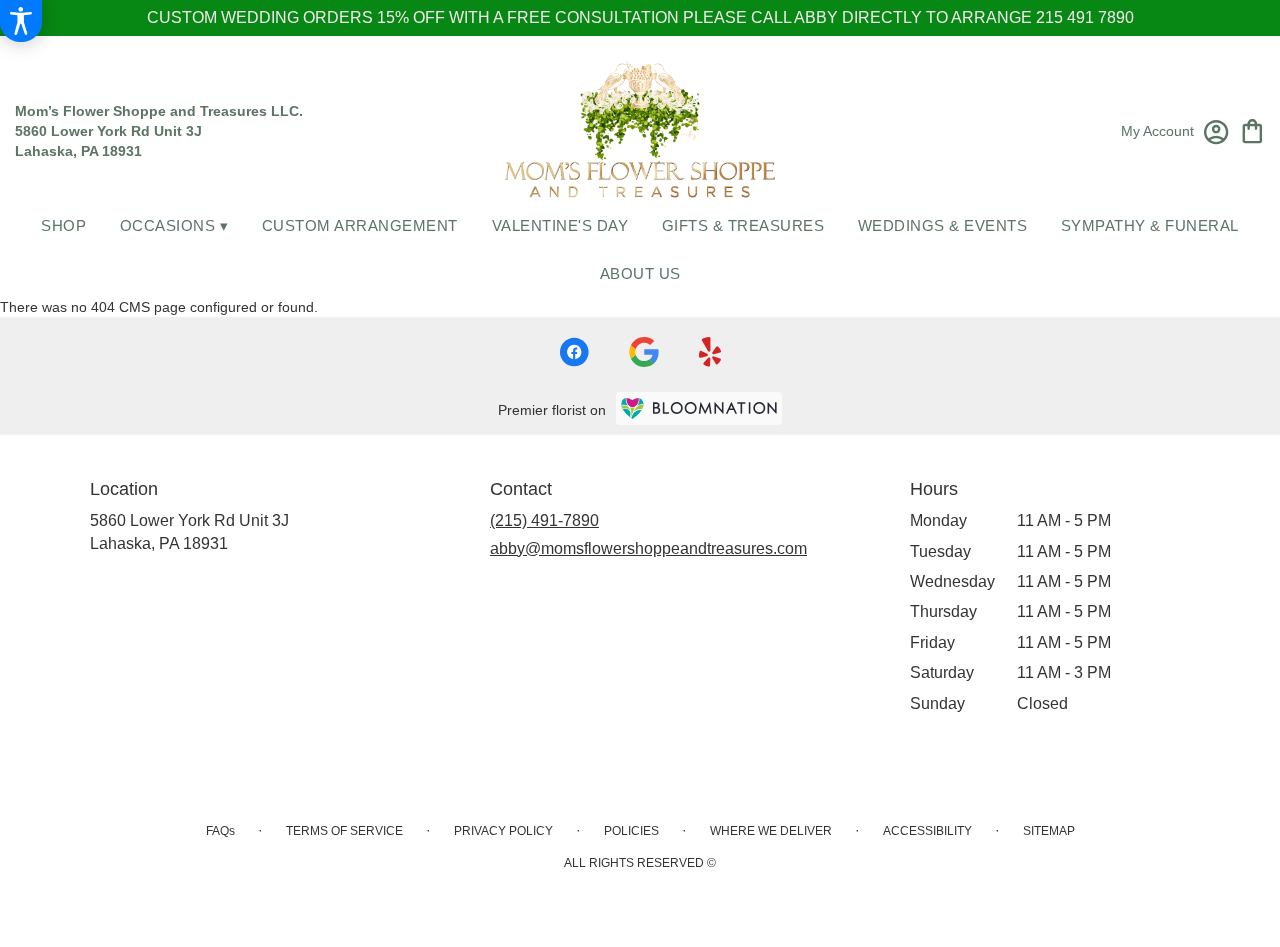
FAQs (220, 831)
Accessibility (927, 831)
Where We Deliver (771, 831)
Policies (631, 831)
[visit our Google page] (644, 352)
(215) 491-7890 (544, 520)
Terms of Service (344, 831)
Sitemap (1049, 831)
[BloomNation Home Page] (699, 408)
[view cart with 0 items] (1252, 129)
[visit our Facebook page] (574, 352)
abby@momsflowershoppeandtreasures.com (648, 548)
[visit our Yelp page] (710, 352)
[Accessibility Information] (21, 21)
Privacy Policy (503, 831)
